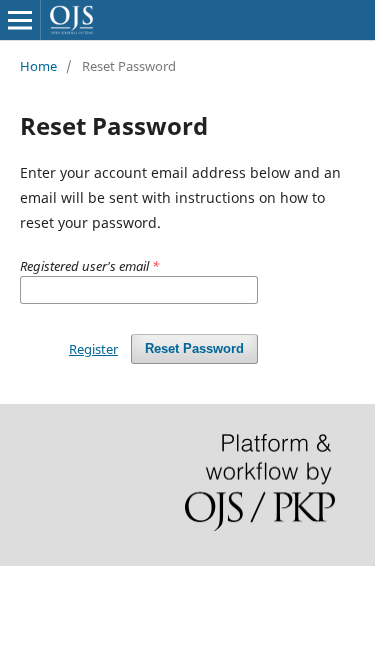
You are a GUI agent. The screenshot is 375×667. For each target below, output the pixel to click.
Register (93, 349)
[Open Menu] (20, 20)
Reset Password (194, 348)
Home (38, 66)
